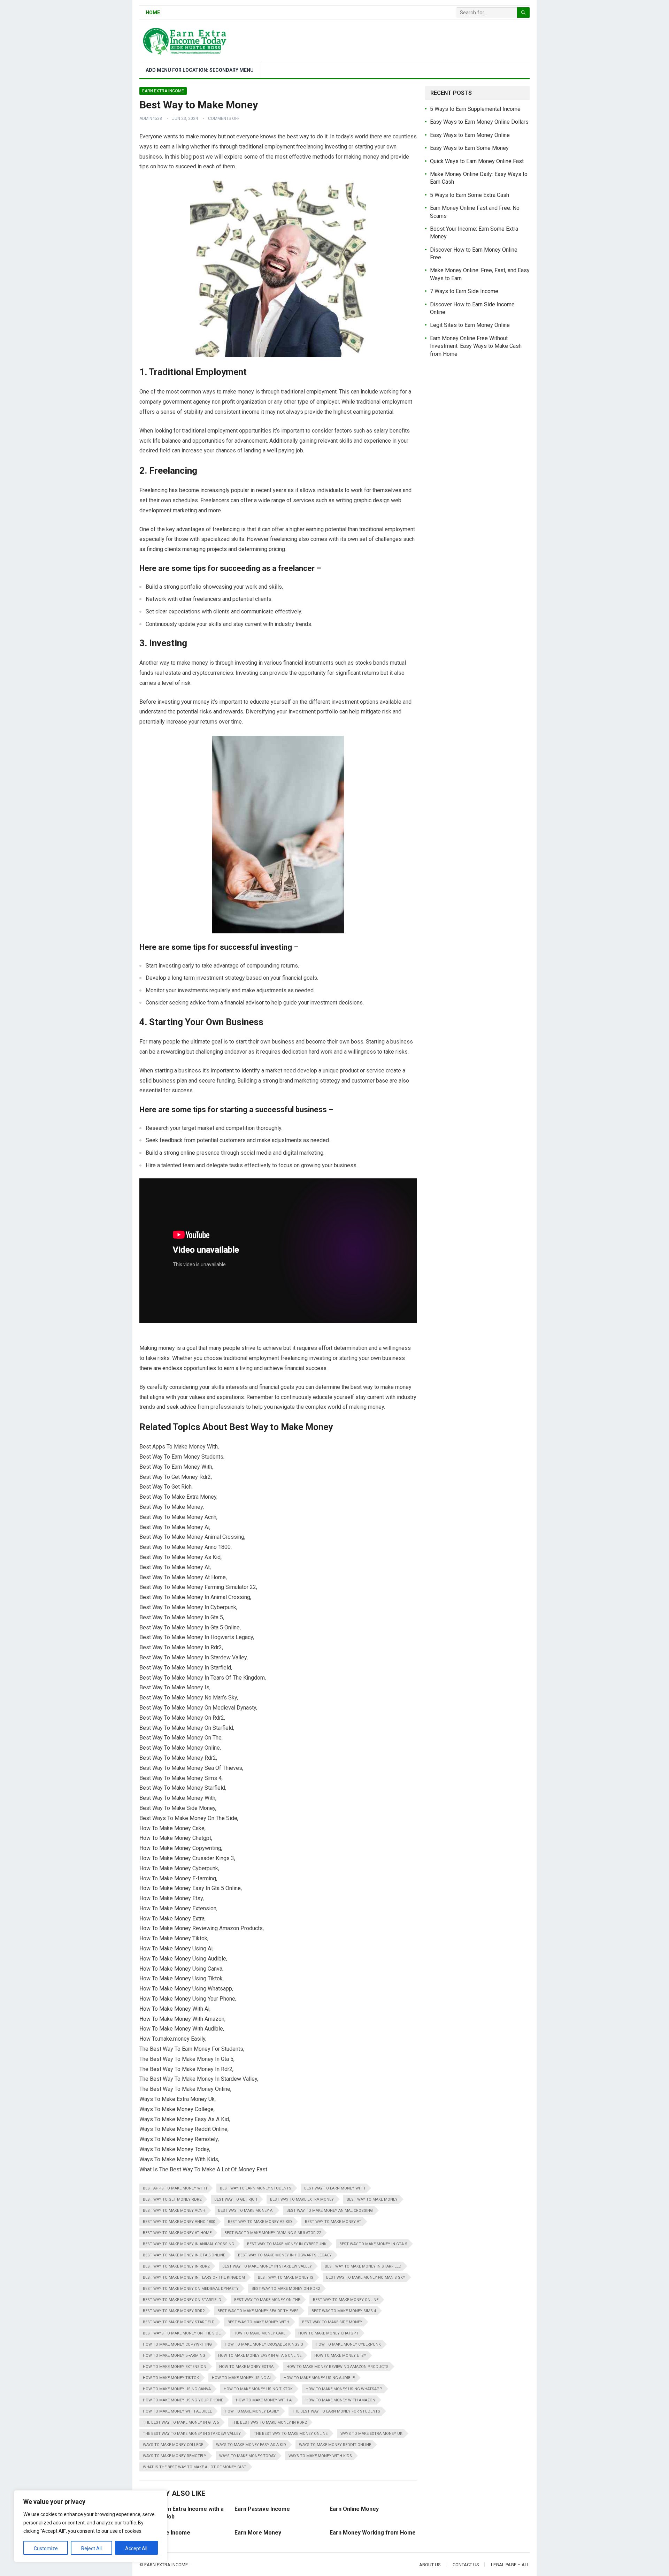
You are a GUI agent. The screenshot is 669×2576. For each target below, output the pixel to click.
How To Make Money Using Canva (177, 2389)
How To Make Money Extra (246, 2367)
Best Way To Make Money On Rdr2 (286, 2289)
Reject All (91, 2548)
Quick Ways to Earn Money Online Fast (477, 161)
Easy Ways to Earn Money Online (470, 135)
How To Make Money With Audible (177, 2411)
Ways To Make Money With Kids (320, 2456)
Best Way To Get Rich (236, 2199)
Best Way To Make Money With (258, 2322)
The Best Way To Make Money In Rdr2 (269, 2422)
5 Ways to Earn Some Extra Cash (470, 195)
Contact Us (466, 2565)
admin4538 (151, 119)
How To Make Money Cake (259, 2333)
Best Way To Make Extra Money (302, 2199)
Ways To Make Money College (173, 2445)
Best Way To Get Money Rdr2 (172, 2199)
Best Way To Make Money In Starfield (363, 2266)
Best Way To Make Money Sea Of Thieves (258, 2311)
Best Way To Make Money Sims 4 (344, 2311)
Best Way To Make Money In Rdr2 (176, 2266)
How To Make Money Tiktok (171, 2378)
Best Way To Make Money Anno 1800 (179, 2222)
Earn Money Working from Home (373, 2533)
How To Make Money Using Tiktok (258, 2389)
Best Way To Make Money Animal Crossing (330, 2211)
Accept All (136, 2548)
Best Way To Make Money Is (286, 2277)
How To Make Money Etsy (340, 2356)
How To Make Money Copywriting (177, 2344)
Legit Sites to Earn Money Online (470, 325)
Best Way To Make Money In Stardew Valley (267, 2266)
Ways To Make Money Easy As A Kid (251, 2445)
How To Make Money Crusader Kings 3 (264, 2344)
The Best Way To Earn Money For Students (336, 2411)
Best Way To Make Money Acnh (174, 2211)
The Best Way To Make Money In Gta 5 (181, 2422)
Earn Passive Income (262, 2509)
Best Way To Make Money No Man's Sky (366, 2277)
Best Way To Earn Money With (335, 2188)
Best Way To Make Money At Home (177, 2233)
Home (153, 13)
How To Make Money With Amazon (340, 2400)
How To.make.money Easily (252, 2411)
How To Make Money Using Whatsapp (344, 2389)
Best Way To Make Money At (333, 2222)
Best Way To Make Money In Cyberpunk (287, 2244)
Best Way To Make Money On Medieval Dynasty (191, 2289)
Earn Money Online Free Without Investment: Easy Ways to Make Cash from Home (476, 346)
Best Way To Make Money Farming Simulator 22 (273, 2233)
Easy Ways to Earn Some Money (469, 148)
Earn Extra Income (163, 91)
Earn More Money (258, 2533)
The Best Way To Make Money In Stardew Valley (192, 2434)
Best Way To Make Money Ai (246, 2211)
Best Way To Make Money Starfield (179, 2322)
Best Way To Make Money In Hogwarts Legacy (285, 2255)
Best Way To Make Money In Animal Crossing (189, 2244)
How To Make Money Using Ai (241, 2378)
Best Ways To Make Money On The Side (182, 2333)
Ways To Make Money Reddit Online (335, 2445)
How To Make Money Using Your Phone (183, 2400)
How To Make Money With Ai (264, 2400)
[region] (91, 2526)
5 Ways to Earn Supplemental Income (475, 109)
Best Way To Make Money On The (267, 2300)
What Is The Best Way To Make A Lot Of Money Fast (195, 2467)
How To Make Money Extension (175, 2367)
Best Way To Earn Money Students (256, 2188)
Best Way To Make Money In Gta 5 (373, 2244)
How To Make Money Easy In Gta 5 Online (260, 2356)
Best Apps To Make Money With (175, 2188)
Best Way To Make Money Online (346, 2300)
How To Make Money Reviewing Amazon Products (337, 2367)
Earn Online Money (354, 2509)
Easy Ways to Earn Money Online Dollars (479, 122)
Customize (46, 2548)
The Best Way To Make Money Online (291, 2434)
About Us (430, 2565)
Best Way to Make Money (372, 2199)
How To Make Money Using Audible (319, 2378)
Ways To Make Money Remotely (175, 2456)
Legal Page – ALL (510, 2565)
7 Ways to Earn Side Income (464, 291)
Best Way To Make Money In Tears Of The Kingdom (194, 2277)
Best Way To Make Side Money (332, 2322)
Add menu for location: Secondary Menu (200, 70)
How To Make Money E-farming (174, 2356)
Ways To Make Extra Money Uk (371, 2434)
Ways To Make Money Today (247, 2456)
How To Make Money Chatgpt (328, 2333)
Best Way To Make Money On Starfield (182, 2300)
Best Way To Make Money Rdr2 (174, 2311)
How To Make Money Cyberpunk (348, 2344)
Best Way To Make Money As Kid (260, 2222)
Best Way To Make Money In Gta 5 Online (184, 2255)
